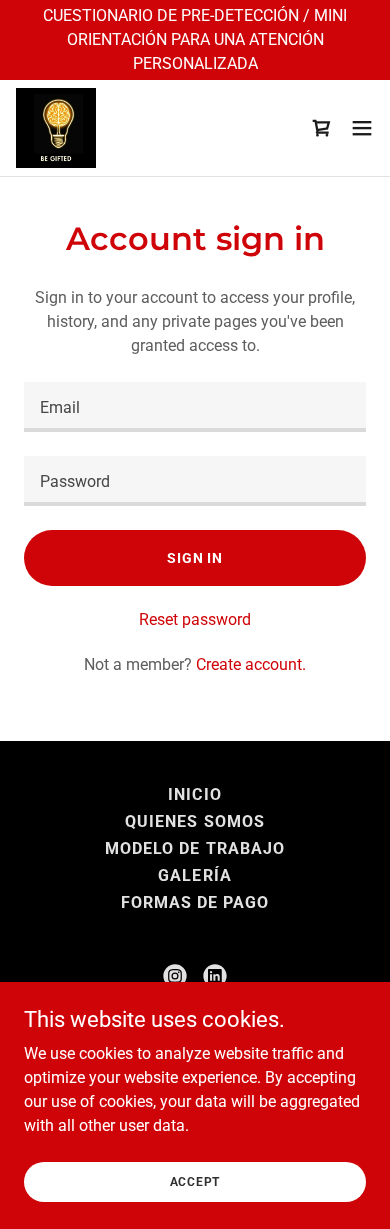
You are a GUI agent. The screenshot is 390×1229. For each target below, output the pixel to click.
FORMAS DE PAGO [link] (195, 902)
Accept (195, 1181)
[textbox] (195, 407)
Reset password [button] (195, 619)
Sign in (195, 558)
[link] (56, 128)
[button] (362, 128)
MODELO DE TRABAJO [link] (194, 848)
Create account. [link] (251, 664)
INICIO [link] (194, 794)
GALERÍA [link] (194, 875)
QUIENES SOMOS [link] (194, 821)
